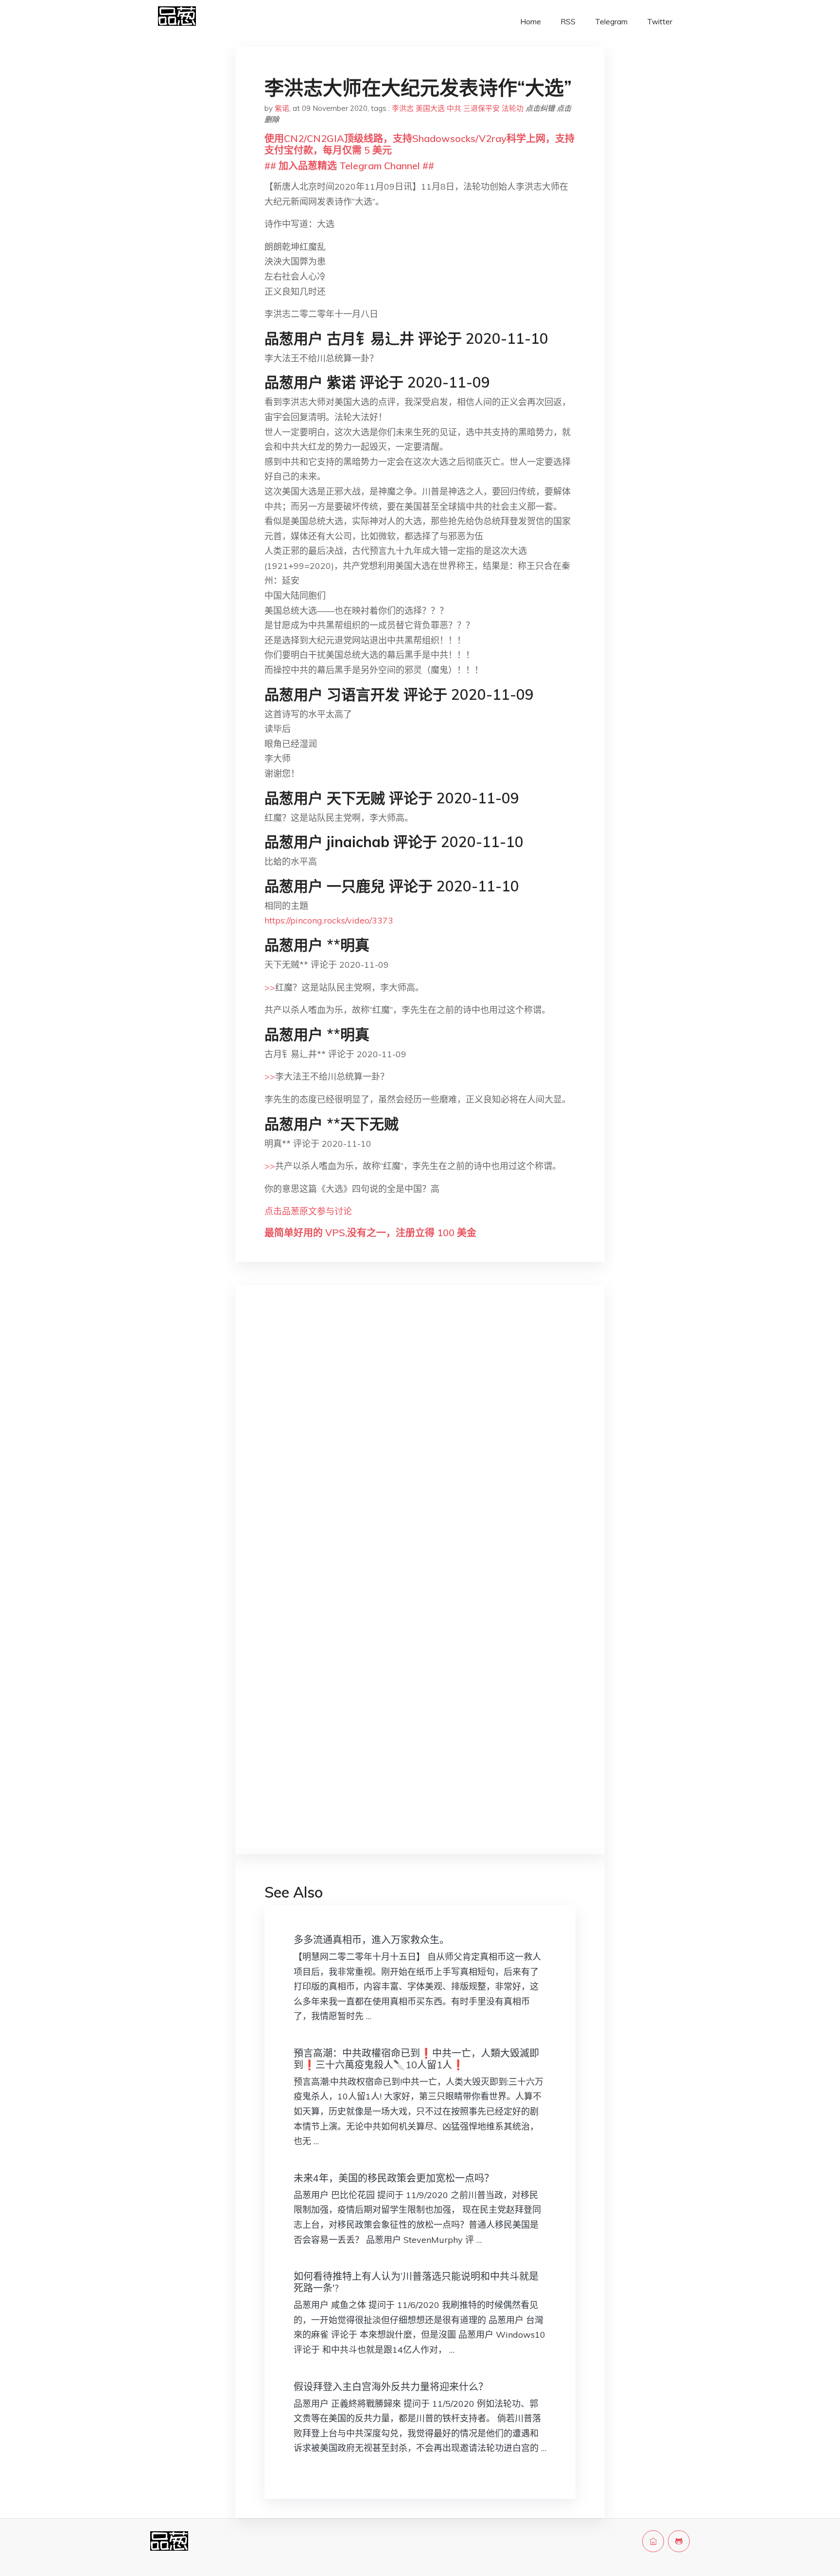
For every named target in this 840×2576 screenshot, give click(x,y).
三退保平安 (481, 108)
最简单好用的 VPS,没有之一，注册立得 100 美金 (370, 1233)
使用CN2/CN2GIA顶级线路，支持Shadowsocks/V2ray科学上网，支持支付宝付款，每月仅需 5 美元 (420, 144)
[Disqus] (420, 1447)
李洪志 (403, 108)
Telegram (611, 22)
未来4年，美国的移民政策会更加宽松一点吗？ (394, 2178)
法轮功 (513, 108)
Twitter (660, 22)
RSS (568, 22)
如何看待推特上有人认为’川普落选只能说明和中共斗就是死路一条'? (416, 2282)
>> (270, 987)
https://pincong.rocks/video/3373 (329, 920)
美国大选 (430, 108)
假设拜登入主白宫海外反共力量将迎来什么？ (391, 2387)
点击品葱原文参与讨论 (308, 1211)
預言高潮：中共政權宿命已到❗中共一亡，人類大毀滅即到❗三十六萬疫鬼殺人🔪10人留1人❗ (416, 2059)
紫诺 (282, 108)
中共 (454, 108)
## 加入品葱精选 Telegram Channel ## (349, 166)
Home (531, 22)
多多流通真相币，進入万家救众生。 (371, 1940)
